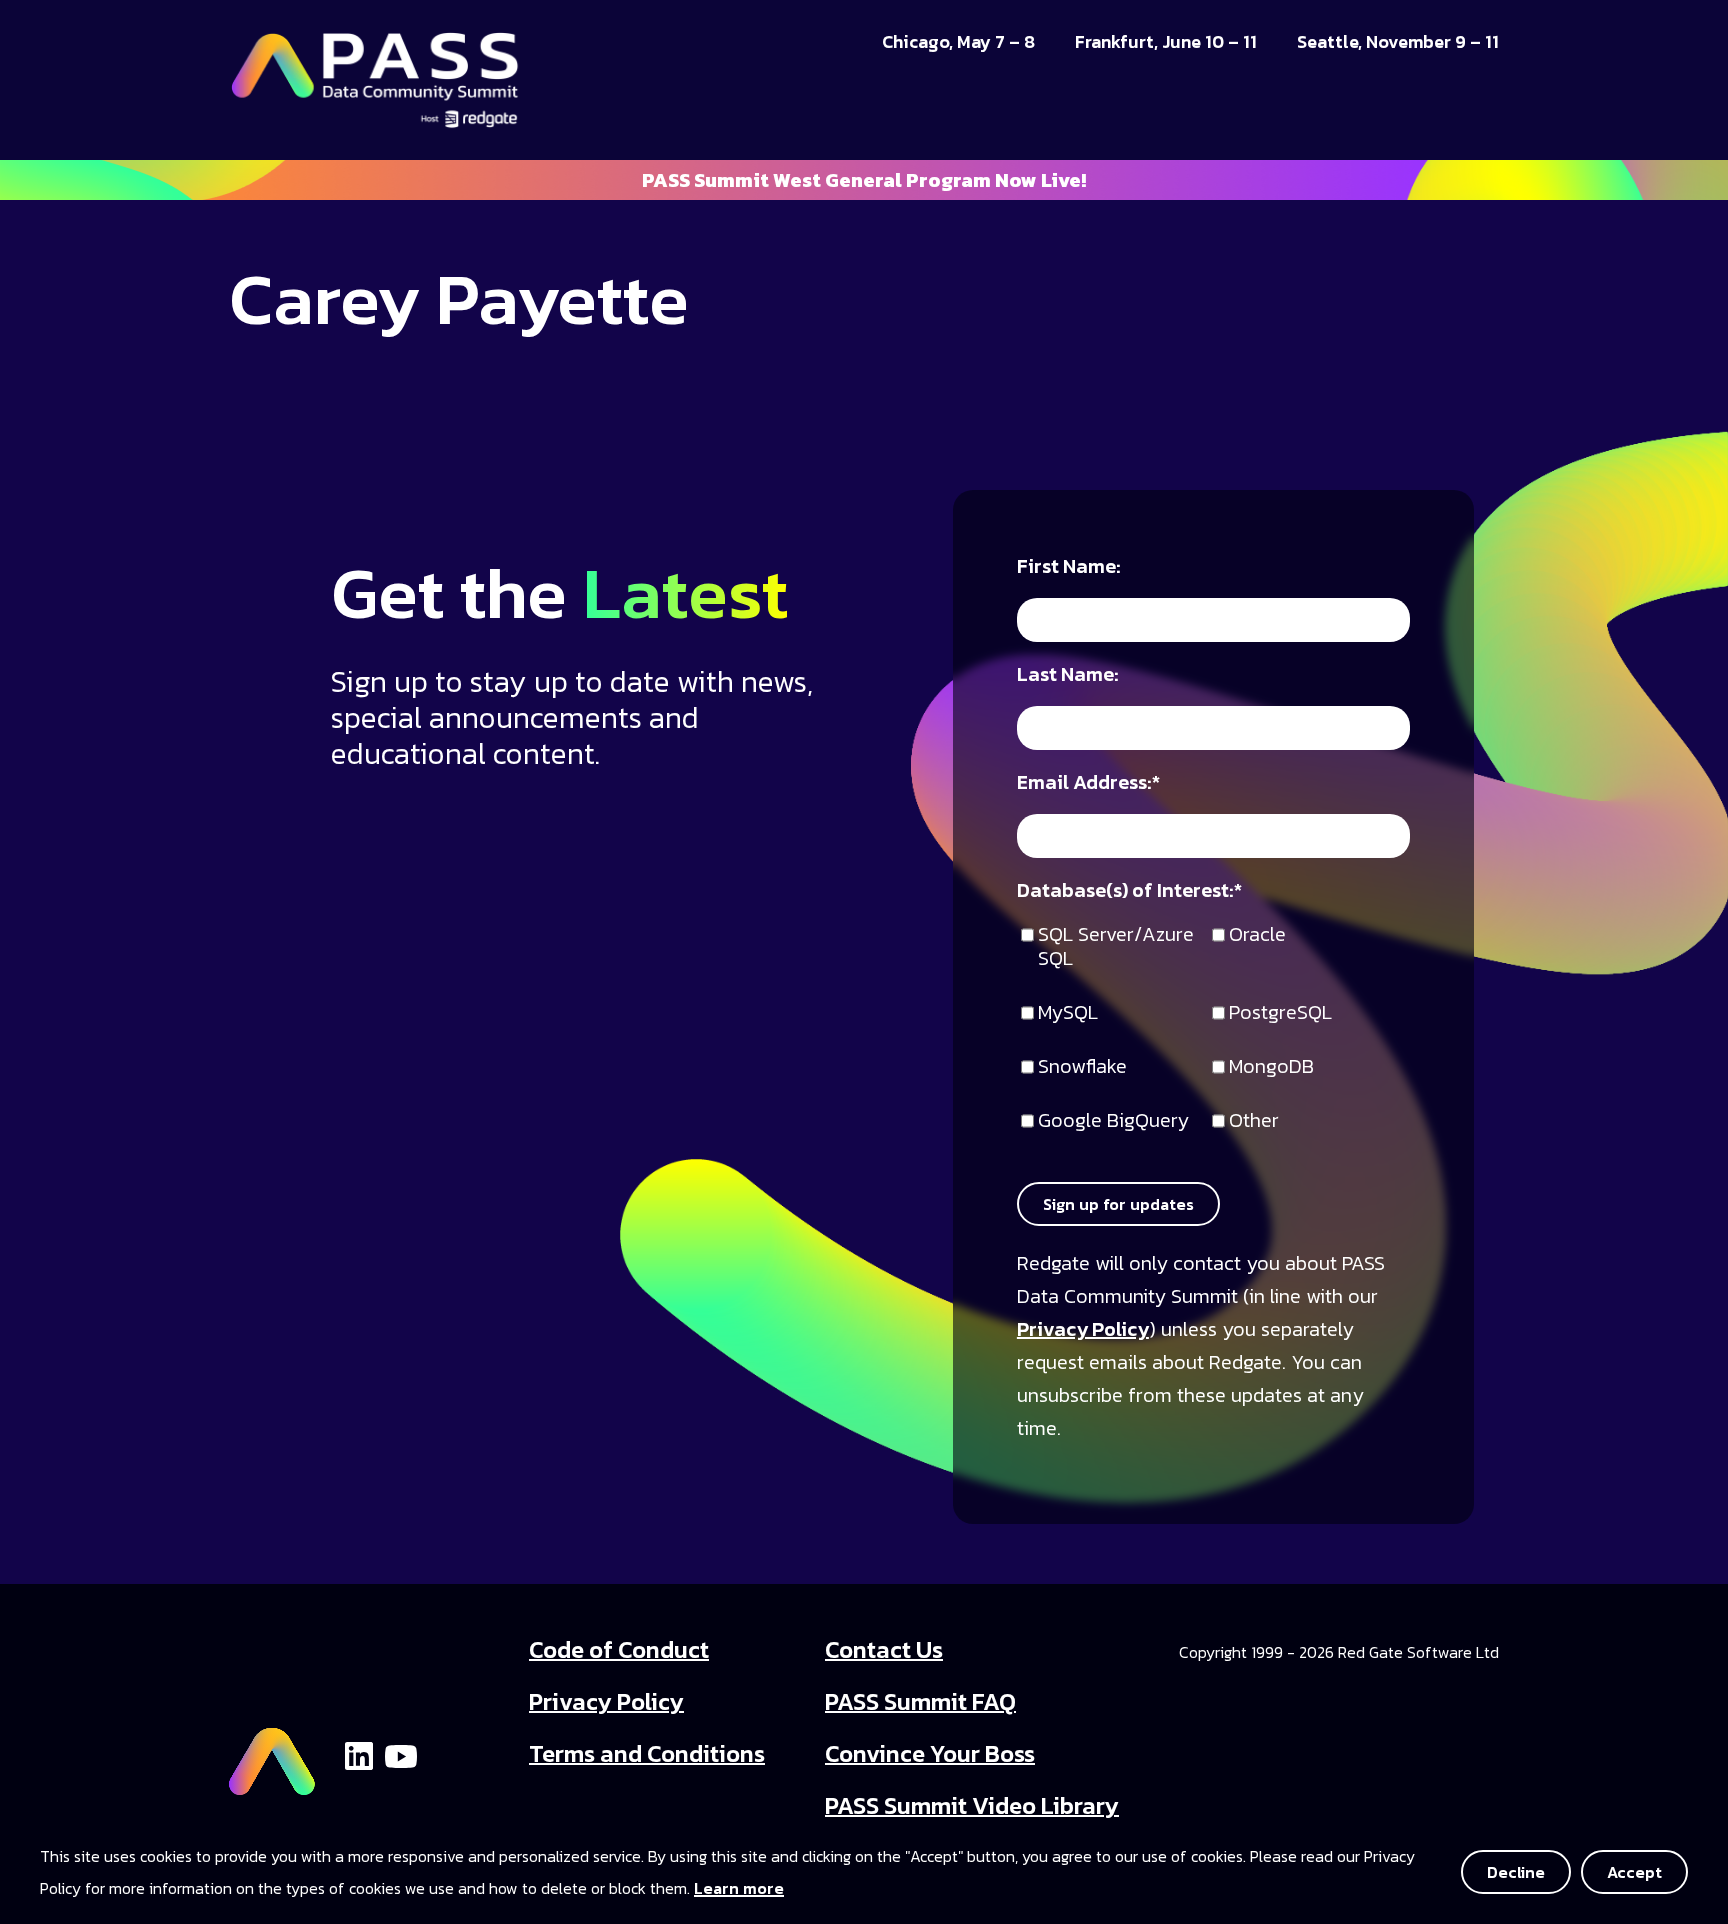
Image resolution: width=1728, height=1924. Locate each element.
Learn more (739, 1888)
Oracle (1257, 935)
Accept (1634, 1872)
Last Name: (1068, 675)
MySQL (1068, 1013)
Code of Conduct (619, 1649)
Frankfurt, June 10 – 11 (1166, 42)
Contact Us (884, 1649)
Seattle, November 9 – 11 (1398, 42)
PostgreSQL (1280, 1013)
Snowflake (1082, 1067)
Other (1254, 1121)
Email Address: (1088, 783)
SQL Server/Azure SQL (1116, 947)
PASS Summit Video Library (972, 1805)
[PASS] (272, 1752)
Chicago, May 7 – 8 (958, 42)
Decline (1516, 1872)
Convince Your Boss (930, 1753)
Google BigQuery (1113, 1121)
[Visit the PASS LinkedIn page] (359, 1754)
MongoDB (1271, 1067)
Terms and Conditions (647, 1753)
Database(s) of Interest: (1129, 891)
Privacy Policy (1083, 1329)
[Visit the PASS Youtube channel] (401, 1754)
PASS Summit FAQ (920, 1701)
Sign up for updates (1118, 1204)
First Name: (1069, 567)
